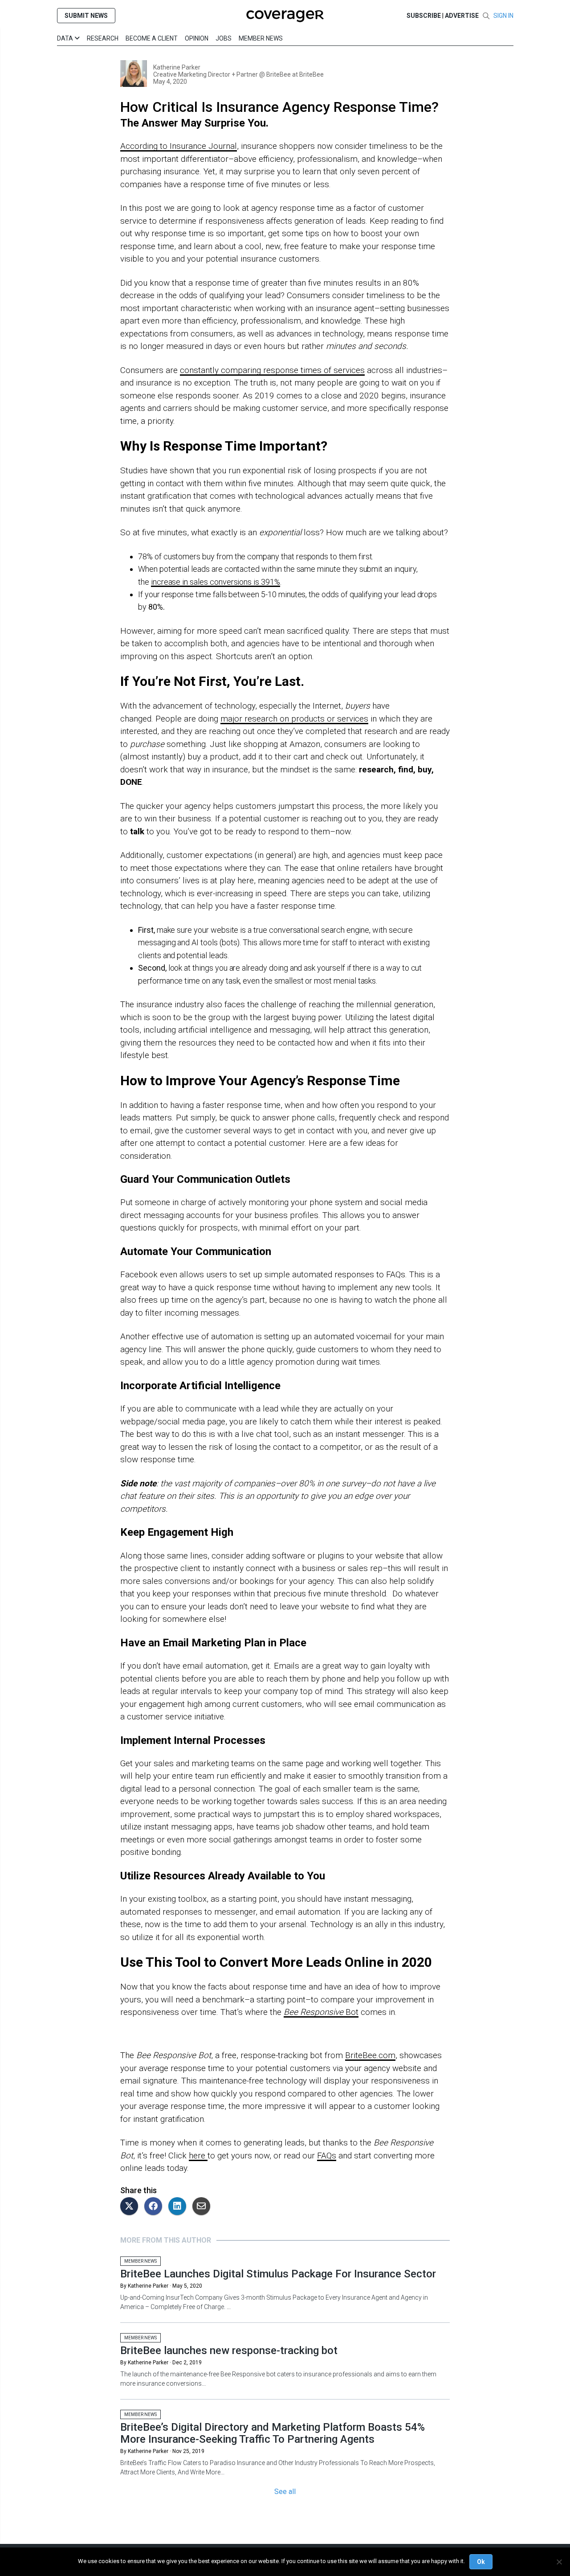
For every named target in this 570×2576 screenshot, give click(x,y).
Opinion (197, 38)
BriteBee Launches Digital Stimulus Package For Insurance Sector (278, 2274)
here (198, 2156)
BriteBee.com (370, 2055)
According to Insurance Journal (179, 146)
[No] (559, 2562)
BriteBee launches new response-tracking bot (229, 2350)
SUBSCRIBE (424, 16)
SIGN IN (503, 16)
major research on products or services (294, 719)
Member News (261, 38)
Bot (351, 2012)
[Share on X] (131, 2207)
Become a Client (152, 38)
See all (285, 2492)
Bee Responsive (313, 2012)
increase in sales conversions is (206, 582)
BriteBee (311, 74)
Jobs (224, 38)
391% (271, 582)
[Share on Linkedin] (179, 2207)
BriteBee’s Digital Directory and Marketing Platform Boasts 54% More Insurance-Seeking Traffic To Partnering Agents (273, 2433)
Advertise (462, 16)
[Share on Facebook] (155, 2207)
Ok (481, 2562)
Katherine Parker (177, 67)
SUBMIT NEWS (86, 16)
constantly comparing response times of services (272, 370)
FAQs (327, 2156)
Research (103, 38)
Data (66, 38)
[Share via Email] (204, 2207)
